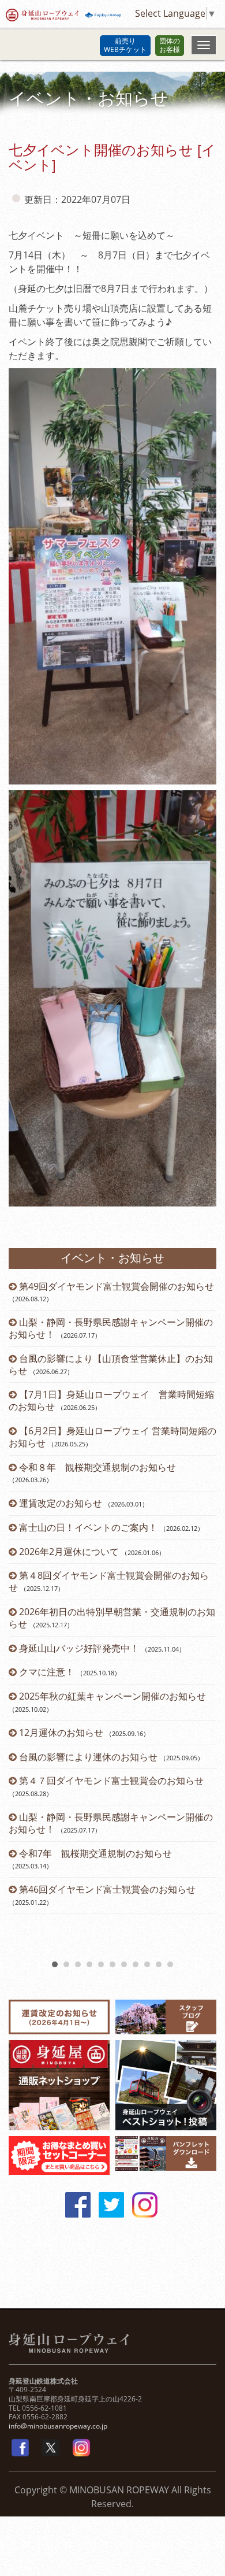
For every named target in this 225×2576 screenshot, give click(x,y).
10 (159, 1964)
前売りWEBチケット (125, 45)
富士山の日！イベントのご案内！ (88, 1527)
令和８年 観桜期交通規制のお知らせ (97, 1467)
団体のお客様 (170, 45)
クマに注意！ (47, 1672)
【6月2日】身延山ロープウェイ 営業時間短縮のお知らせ (112, 1437)
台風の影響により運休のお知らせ (88, 1757)
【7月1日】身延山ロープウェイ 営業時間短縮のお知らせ (111, 1400)
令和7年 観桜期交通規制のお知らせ (95, 1853)
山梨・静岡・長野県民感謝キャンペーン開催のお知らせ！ (111, 1328)
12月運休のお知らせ (61, 1733)
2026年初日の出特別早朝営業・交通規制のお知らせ (112, 1618)
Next (201, 1618)
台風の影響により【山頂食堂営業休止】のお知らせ (111, 1365)
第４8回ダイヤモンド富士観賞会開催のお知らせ (109, 1581)
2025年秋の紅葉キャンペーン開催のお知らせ (112, 1696)
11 (170, 1964)
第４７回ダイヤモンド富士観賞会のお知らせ (111, 1781)
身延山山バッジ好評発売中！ (79, 1648)
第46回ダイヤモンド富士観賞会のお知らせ (107, 1889)
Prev (24, 1618)
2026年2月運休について (69, 1552)
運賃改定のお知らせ (61, 1503)
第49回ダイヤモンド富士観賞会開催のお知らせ (117, 1286)
